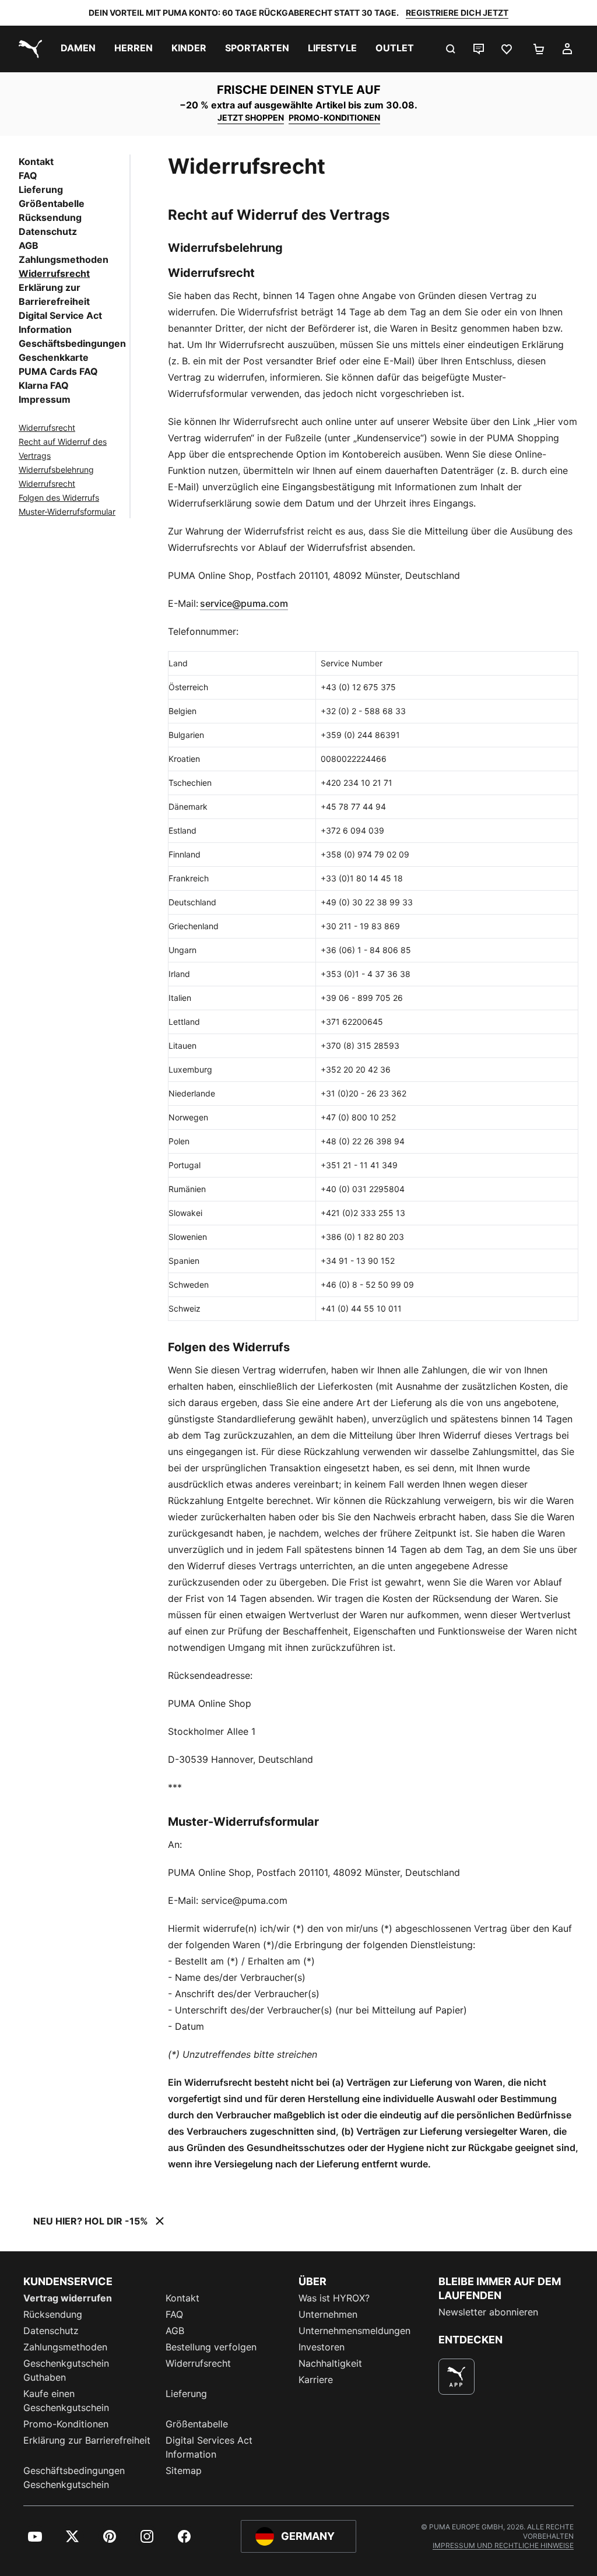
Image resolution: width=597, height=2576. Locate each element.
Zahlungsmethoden (64, 259)
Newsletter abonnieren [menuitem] (488, 2312)
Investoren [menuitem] (322, 2347)
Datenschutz (48, 231)
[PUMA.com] (28, 49)
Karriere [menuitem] (316, 2380)
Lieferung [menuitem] (186, 2394)
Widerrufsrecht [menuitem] (198, 2363)
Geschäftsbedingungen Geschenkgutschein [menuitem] (74, 2477)
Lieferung (41, 189)
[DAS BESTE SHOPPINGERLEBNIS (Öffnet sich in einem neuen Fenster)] (456, 2377)
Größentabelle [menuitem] (197, 2424)
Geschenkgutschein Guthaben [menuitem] (66, 2370)
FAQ (28, 175)
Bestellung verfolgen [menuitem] (211, 2347)
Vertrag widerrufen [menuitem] (68, 2298)
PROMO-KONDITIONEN (334, 117)
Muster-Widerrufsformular (67, 512)
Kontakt (36, 161)
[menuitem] (78, 49)
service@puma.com (244, 603)
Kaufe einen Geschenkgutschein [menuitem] (66, 2401)
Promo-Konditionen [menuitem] (66, 2424)
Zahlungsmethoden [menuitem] (65, 2347)
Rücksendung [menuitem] (53, 2314)
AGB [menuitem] (175, 2331)
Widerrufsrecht (54, 273)
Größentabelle (52, 203)
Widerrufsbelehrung (56, 470)
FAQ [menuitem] (174, 2314)
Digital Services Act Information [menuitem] (209, 2447)
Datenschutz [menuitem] (51, 2331)
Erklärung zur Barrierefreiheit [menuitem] (87, 2440)
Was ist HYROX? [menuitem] (334, 2298)
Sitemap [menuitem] (184, 2470)
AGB (29, 245)
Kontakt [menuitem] (182, 2298)
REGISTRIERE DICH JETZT (457, 13)
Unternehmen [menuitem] (328, 2314)
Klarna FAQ (44, 385)
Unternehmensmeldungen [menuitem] (354, 2331)
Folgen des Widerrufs (59, 498)
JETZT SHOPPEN (251, 117)
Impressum (45, 399)
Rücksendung (50, 217)
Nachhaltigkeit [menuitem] (330, 2363)
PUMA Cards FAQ (58, 371)
